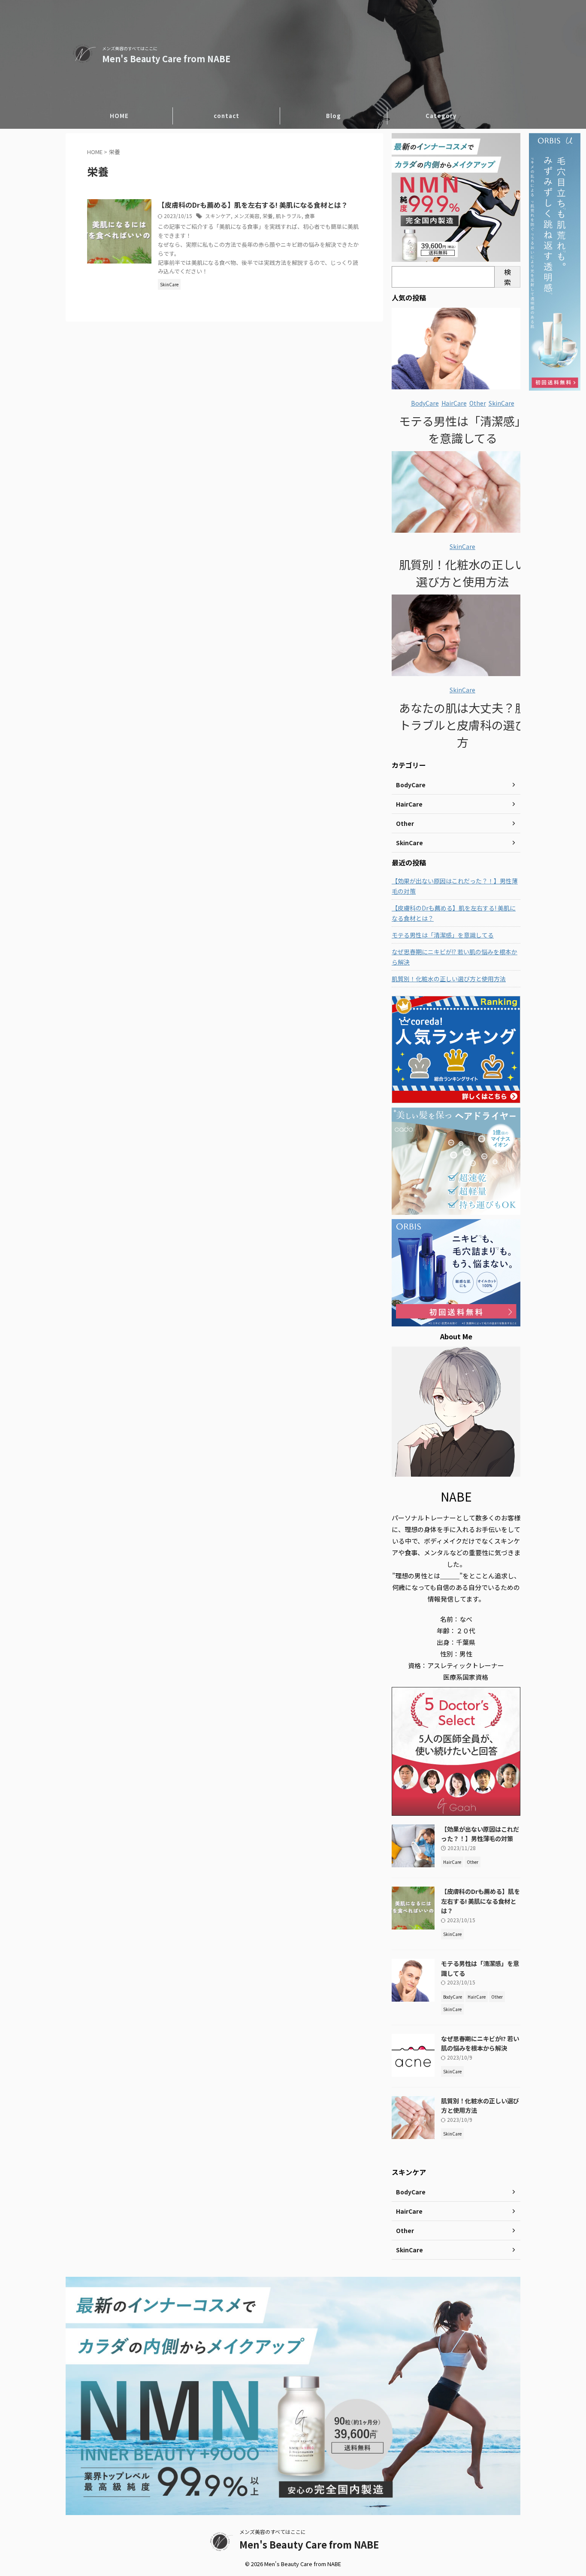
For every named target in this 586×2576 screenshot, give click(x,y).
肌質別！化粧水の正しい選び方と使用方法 (463, 573)
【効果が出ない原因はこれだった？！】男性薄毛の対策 (455, 886)
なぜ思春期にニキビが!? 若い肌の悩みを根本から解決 (455, 957)
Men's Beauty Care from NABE (166, 59)
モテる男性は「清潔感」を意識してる (463, 429)
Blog (334, 116)
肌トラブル (289, 216)
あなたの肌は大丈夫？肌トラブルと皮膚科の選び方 (463, 725)
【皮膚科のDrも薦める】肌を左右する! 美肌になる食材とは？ (253, 205)
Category (441, 116)
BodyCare (425, 403)
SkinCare (501, 403)
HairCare (454, 403)
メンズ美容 (247, 216)
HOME (119, 116)
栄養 (268, 216)
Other (478, 403)
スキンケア (218, 216)
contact (227, 116)
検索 (507, 277)
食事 (310, 216)
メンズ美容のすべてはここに (273, 2532)
